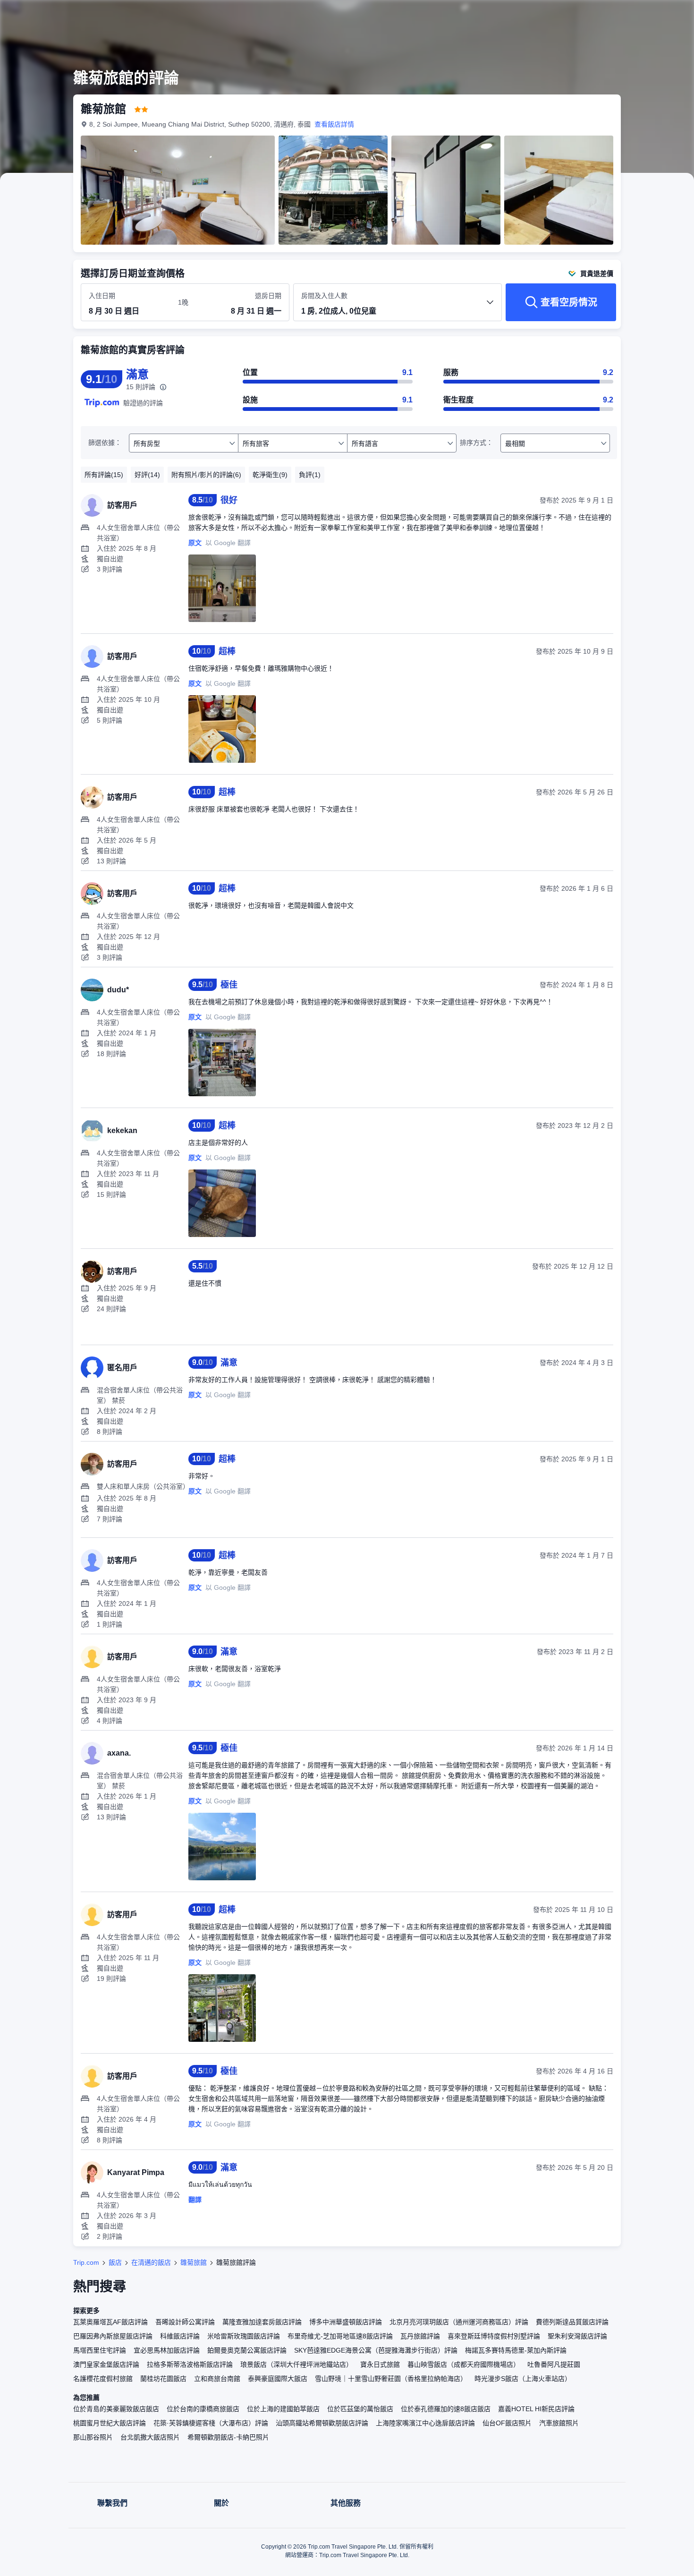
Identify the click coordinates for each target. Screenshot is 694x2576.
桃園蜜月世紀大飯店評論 (110, 2423)
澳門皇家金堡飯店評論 (106, 2364)
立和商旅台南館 (217, 2379)
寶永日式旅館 (380, 2364)
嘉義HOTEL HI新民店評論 (536, 2409)
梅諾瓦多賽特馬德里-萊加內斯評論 (516, 2350)
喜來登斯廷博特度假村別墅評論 (494, 2336)
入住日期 (102, 296)
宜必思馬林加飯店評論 (167, 2350)
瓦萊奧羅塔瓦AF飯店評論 (110, 2322)
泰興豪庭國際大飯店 (278, 2379)
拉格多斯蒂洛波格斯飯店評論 (190, 2364)
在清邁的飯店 (151, 2262)
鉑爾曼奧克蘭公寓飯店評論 (247, 2350)
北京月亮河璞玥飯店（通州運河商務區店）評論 (459, 2322)
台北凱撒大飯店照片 (150, 2437)
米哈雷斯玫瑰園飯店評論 (244, 2336)
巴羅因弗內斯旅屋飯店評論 (113, 2336)
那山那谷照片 (93, 2437)
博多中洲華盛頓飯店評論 (346, 2322)
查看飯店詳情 (334, 124)
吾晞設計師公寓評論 (185, 2322)
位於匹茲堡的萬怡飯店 (360, 2409)
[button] (631, 16)
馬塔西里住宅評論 (100, 2350)
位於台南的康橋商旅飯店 (203, 2409)
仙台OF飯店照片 (507, 2423)
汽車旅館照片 (559, 2423)
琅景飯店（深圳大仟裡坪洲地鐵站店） (296, 2364)
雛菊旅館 (194, 2262)
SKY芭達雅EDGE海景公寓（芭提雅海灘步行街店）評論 (376, 2350)
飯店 (115, 2262)
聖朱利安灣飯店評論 (577, 2336)
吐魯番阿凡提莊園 (554, 2364)
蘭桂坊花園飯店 (163, 2379)
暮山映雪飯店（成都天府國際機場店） (464, 2364)
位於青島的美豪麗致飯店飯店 (116, 2409)
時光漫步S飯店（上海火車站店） (523, 2379)
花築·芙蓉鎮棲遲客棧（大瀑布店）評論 (211, 2423)
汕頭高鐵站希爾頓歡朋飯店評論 (322, 2423)
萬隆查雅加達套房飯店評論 (262, 2322)
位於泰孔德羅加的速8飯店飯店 (446, 2409)
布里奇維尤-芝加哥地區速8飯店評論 (340, 2336)
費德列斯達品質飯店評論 (572, 2322)
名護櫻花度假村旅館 (103, 2379)
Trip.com (86, 2262)
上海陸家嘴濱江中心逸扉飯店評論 (425, 2423)
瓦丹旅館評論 (420, 2336)
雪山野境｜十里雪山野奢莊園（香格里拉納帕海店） (391, 2379)
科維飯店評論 (180, 2336)
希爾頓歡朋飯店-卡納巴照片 (228, 2437)
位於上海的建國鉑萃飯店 (283, 2409)
